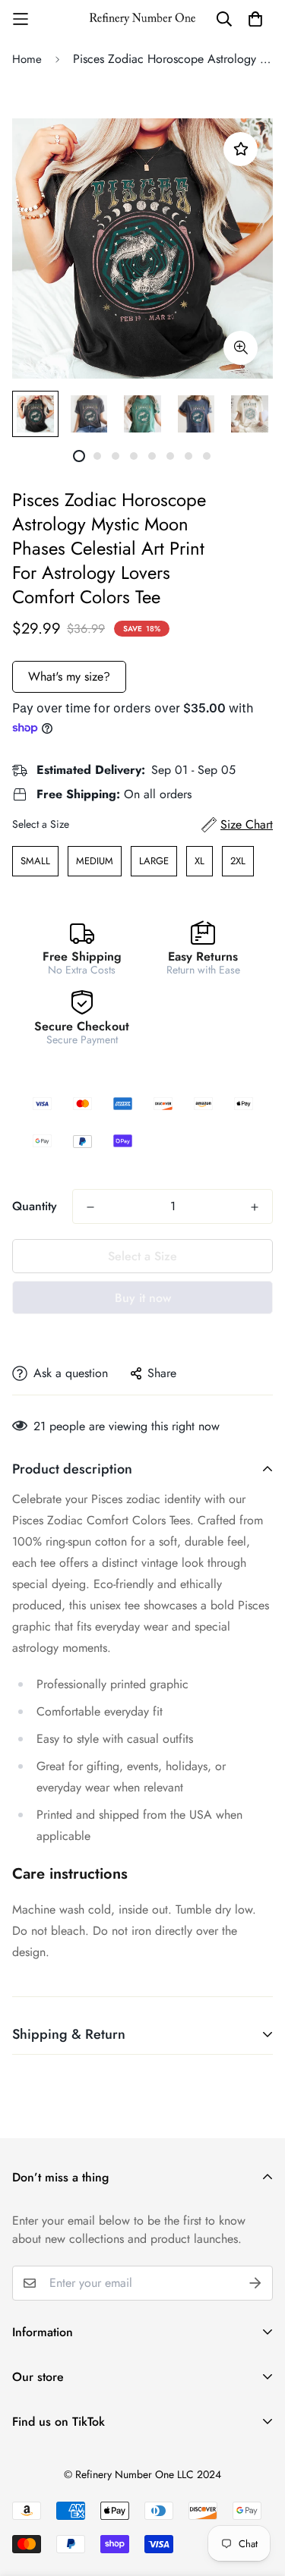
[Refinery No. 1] (143, 19)
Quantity (35, 1206)
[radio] (35, 861)
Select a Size (41, 824)
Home (27, 59)
